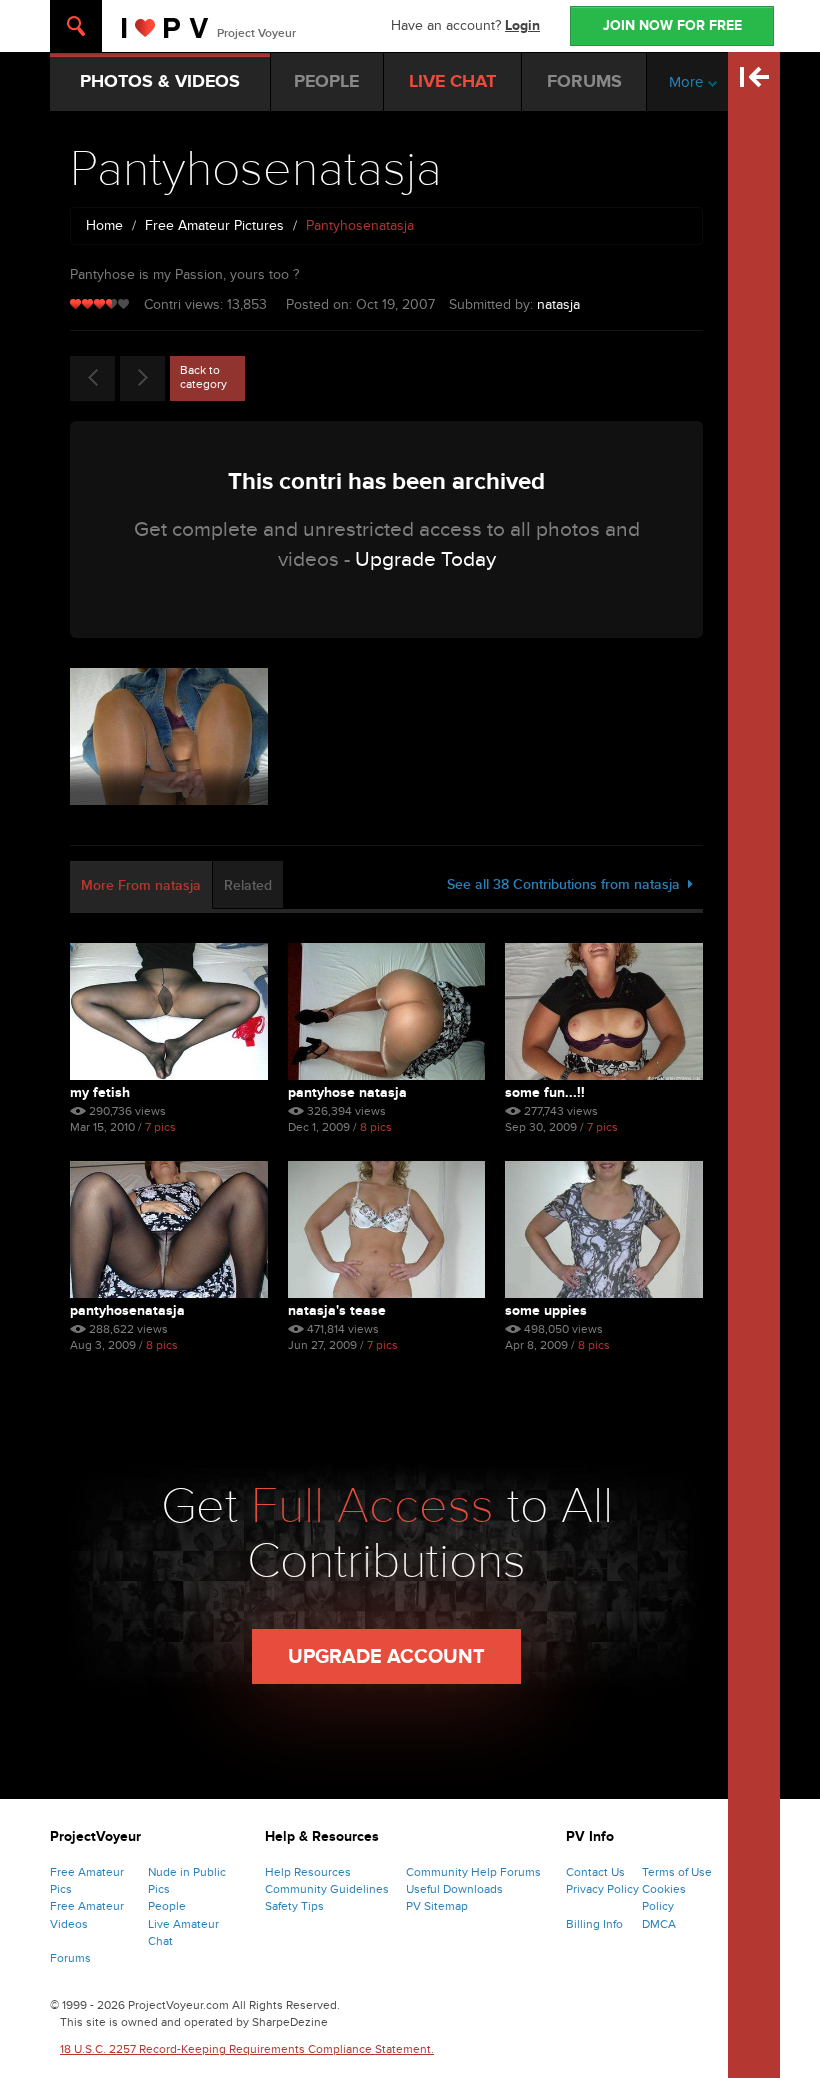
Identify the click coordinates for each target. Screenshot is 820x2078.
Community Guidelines (327, 1889)
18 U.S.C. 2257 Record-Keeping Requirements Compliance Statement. (247, 2049)
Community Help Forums (473, 1872)
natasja (558, 304)
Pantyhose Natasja (347, 1092)
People (167, 1906)
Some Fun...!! (545, 1092)
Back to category (203, 377)
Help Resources (308, 1872)
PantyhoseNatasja (127, 1310)
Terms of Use (677, 1872)
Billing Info (594, 1924)
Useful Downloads (454, 1889)
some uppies (546, 1310)
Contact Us (595, 1872)
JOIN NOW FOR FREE (672, 25)
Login (522, 25)
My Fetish (100, 1092)
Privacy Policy (602, 1889)
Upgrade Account (386, 1657)
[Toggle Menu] (76, 26)
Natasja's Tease (337, 1310)
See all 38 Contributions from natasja (567, 884)
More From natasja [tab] (141, 885)
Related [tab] (248, 885)
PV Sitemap (437, 1906)
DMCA (659, 1924)
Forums (70, 1958)
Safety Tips (294, 1906)
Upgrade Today (425, 559)
